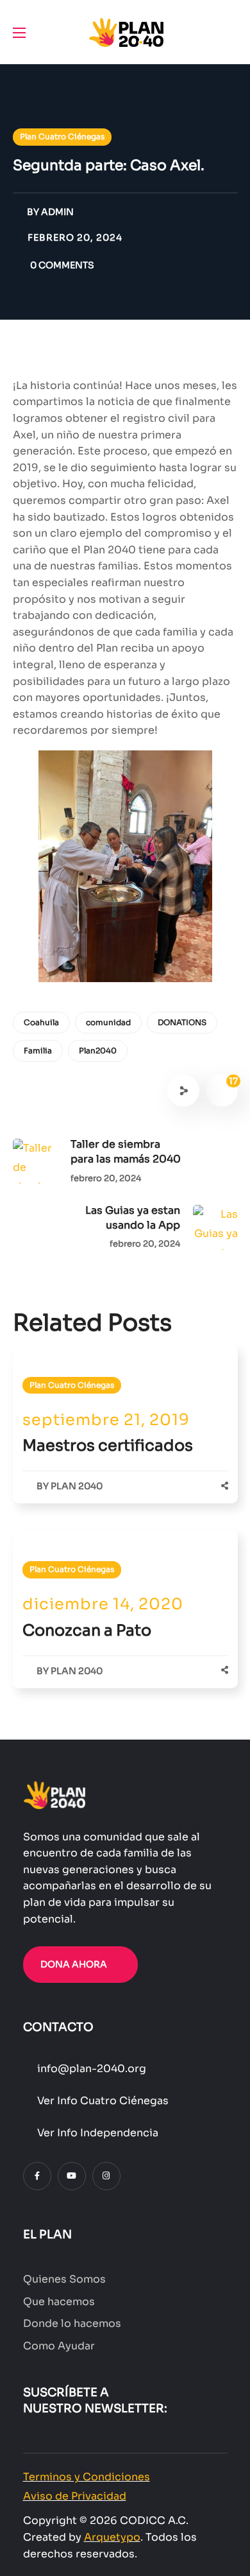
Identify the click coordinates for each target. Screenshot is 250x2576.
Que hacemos (59, 2302)
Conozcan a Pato (87, 1630)
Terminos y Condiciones (87, 2477)
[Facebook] (37, 2176)
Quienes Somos (64, 2279)
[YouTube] (72, 2176)
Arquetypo (112, 2537)
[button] (233, 32)
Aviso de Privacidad (75, 2496)
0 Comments (62, 265)
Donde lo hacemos (72, 2323)
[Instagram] (106, 2176)
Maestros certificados (108, 1446)
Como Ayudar (59, 2346)
